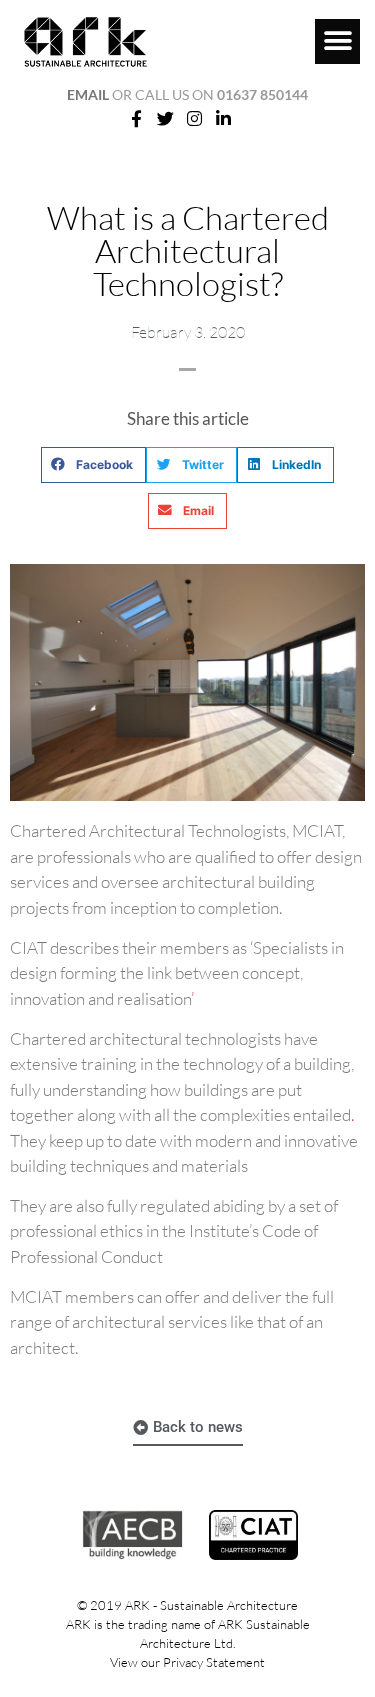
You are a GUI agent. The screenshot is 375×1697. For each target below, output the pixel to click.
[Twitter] (166, 119)
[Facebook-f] (137, 119)
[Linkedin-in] (223, 119)
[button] (337, 41)
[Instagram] (195, 119)
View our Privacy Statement (187, 1662)
